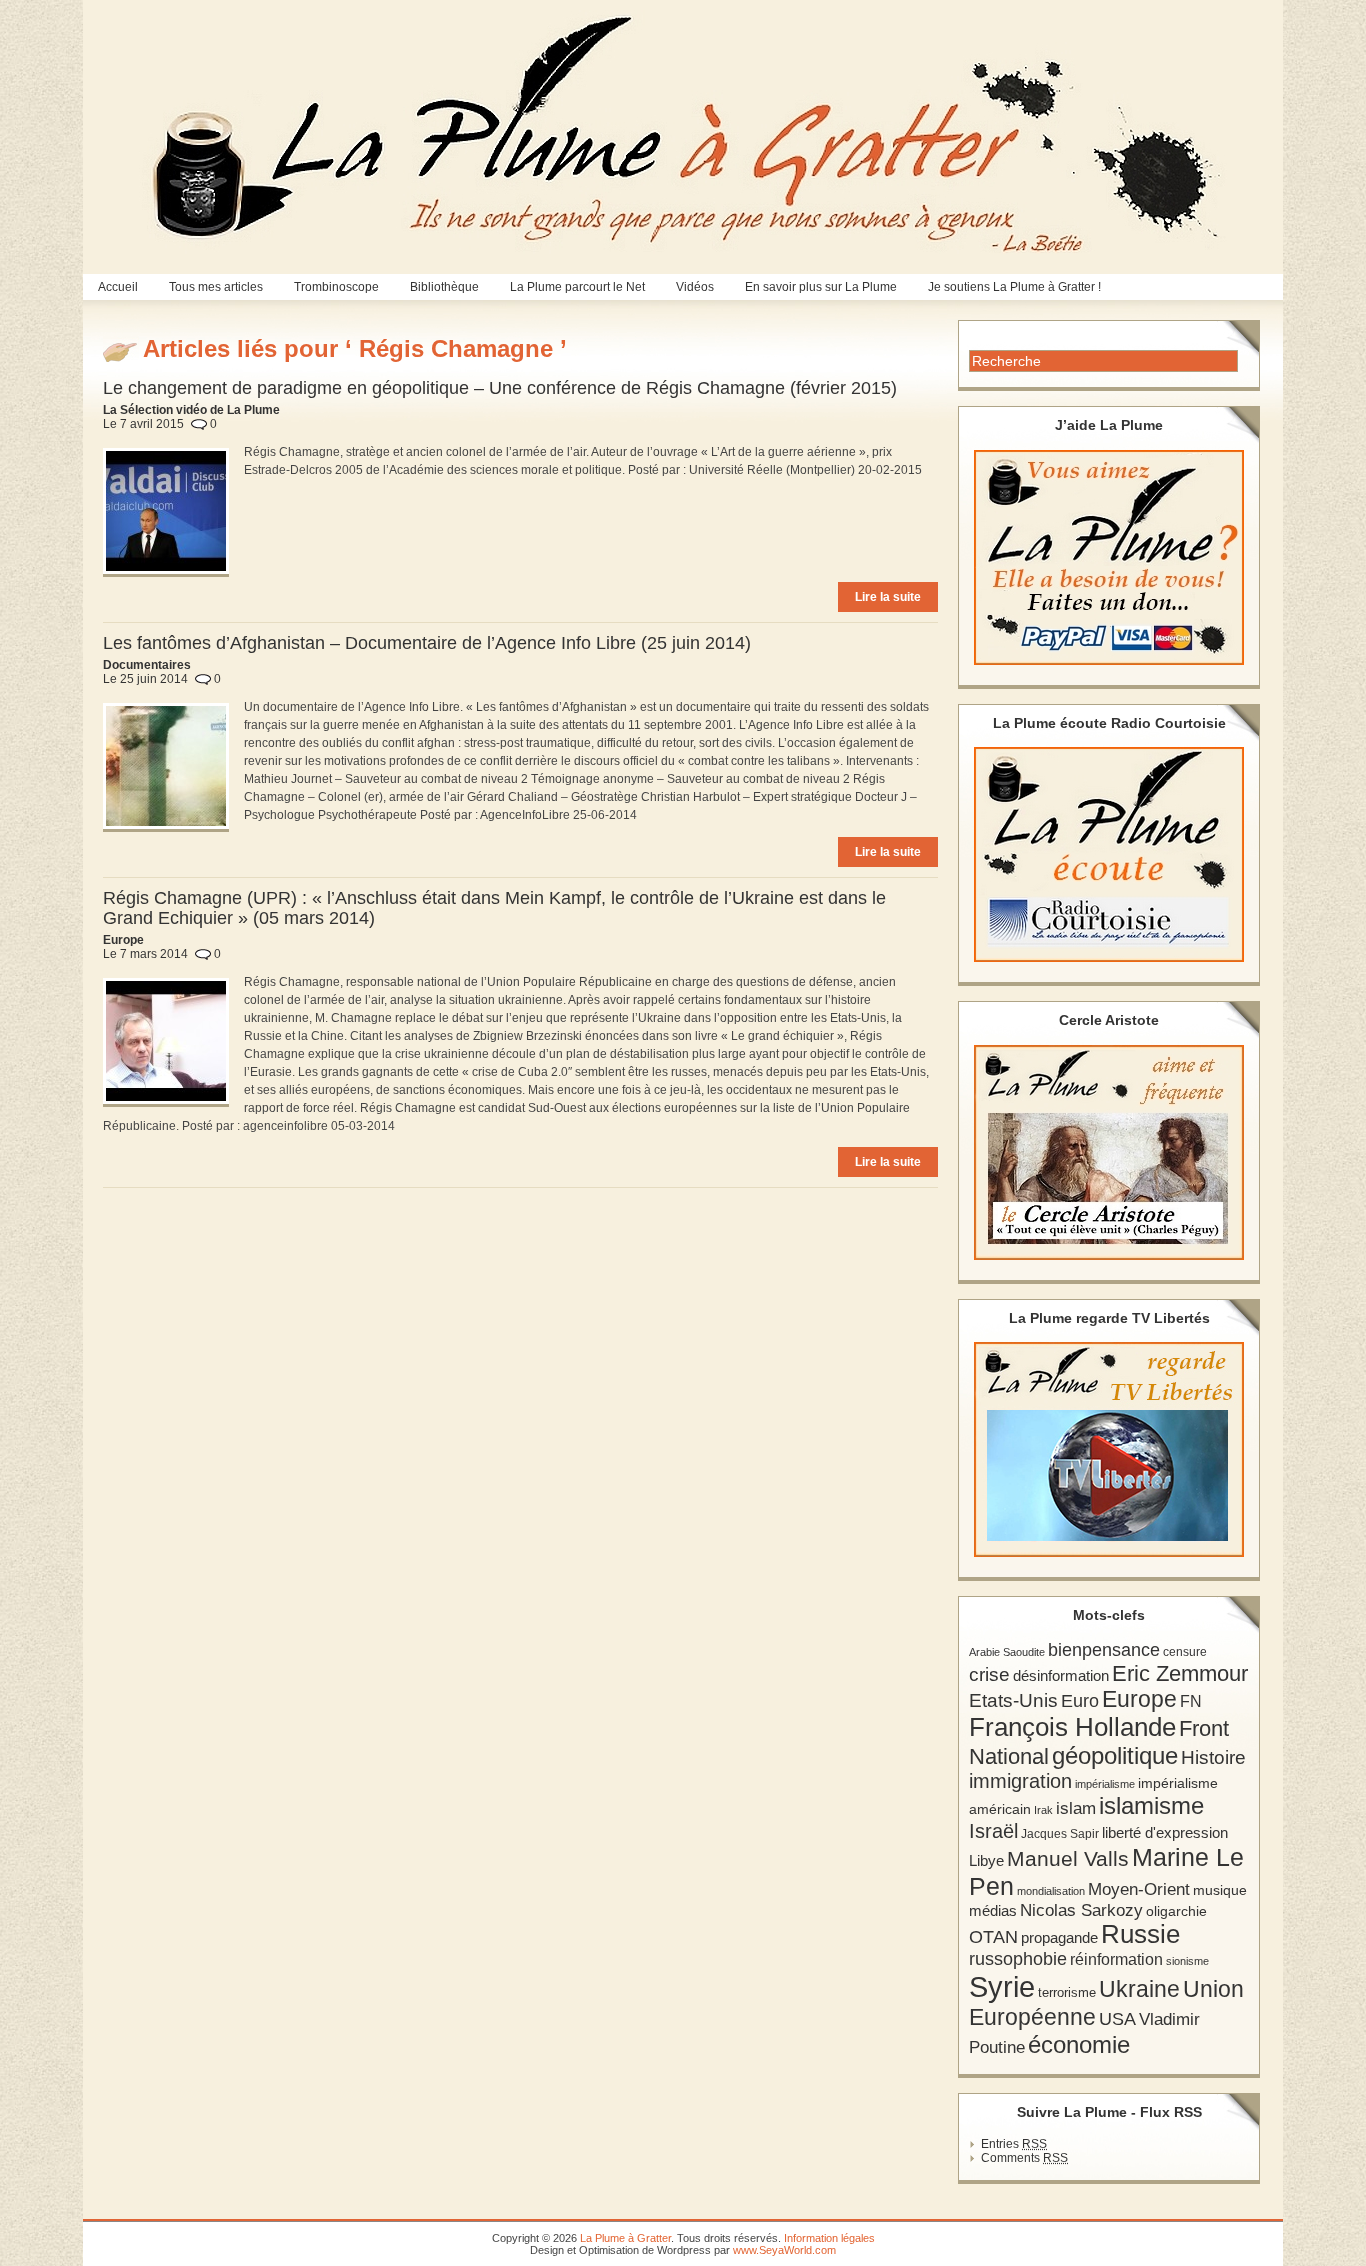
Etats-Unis (1013, 1700)
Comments (1024, 2158)
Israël (993, 1831)
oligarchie (1176, 1911)
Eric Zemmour (1180, 1673)
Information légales (829, 2238)
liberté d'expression (1165, 1833)
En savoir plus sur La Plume (821, 287)
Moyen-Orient (1139, 1889)
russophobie (1018, 1959)
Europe (1139, 1699)
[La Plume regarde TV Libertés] (1109, 1449)
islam (1076, 1808)
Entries (1014, 2144)
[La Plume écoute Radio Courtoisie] (1109, 854)
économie (1079, 2044)
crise (989, 1674)
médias (993, 1910)
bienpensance (1104, 1650)
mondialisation (1051, 1891)
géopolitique (1115, 1755)
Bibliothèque (444, 287)
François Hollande (1072, 1727)
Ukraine (1139, 1989)
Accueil (118, 287)
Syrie (1002, 1986)
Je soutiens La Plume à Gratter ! (1014, 287)
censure (1185, 1652)
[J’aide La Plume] (1109, 557)
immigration (1020, 1781)
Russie (1140, 1934)
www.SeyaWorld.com (784, 2250)
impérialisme (1105, 1784)
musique (1220, 1890)
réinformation (1116, 1959)
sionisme (1187, 1961)
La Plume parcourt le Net (577, 287)
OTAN (993, 1937)
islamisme (1151, 1806)
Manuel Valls (1068, 1858)
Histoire (1213, 1757)
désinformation (1061, 1676)
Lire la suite (888, 597)
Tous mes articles (216, 287)
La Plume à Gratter (625, 2238)
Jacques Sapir (1060, 1834)
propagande (1059, 1937)
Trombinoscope (336, 287)
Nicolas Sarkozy (1081, 1910)
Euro (1080, 1701)
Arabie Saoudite (1007, 1652)
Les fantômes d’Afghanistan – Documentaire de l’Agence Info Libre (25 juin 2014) (427, 643)
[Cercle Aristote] (1109, 1152)
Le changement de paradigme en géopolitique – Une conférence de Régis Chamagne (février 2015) (500, 388)
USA (1117, 2018)
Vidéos (695, 287)
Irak (1043, 1810)
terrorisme (1067, 1992)
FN (1191, 1701)
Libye (986, 1861)
